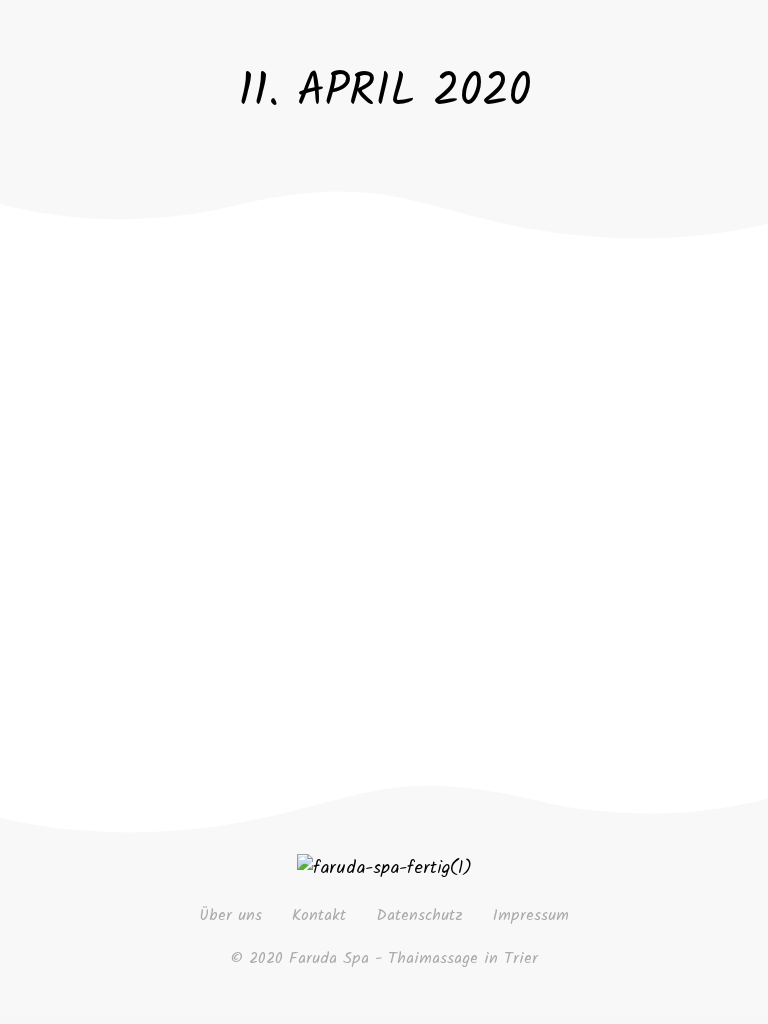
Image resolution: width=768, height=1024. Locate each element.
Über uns (230, 916)
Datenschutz (419, 916)
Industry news (328, 434)
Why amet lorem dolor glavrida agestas (366, 372)
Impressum (531, 916)
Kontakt (319, 916)
